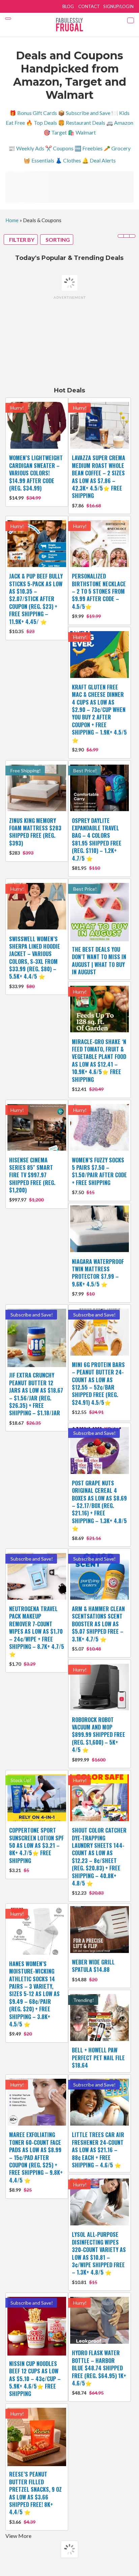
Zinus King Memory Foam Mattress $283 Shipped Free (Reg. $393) (35, 832)
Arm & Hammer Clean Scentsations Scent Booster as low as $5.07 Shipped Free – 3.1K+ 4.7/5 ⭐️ (98, 1624)
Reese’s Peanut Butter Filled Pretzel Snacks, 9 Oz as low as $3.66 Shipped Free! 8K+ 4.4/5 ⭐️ (35, 2493)
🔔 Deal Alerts (99, 160)
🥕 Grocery (117, 148)
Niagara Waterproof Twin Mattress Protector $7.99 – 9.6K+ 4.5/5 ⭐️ (98, 1273)
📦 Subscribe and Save (84, 113)
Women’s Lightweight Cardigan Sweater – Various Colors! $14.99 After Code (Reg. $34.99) (36, 473)
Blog (68, 6)
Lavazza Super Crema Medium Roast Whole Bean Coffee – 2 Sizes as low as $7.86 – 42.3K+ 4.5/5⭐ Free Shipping (99, 477)
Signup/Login (118, 6)
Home (12, 220)
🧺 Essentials (39, 160)
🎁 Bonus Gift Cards (33, 113)
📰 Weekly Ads (26, 148)
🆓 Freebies (89, 148)
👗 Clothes (68, 160)
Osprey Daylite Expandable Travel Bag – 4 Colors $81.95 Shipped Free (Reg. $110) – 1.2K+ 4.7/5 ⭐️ (97, 839)
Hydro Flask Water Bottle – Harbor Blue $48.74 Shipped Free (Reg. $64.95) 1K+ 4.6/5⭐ (99, 2368)
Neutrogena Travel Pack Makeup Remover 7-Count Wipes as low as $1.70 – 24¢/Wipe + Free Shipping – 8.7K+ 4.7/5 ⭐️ (37, 1631)
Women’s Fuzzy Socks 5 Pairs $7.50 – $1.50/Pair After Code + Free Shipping (99, 1171)
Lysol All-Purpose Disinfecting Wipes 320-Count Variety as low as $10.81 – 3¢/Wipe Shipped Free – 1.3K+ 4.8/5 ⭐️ (99, 2253)
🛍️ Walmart (82, 132)
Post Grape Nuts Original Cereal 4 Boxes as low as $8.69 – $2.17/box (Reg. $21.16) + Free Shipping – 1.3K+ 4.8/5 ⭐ (99, 1506)
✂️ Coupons (59, 148)
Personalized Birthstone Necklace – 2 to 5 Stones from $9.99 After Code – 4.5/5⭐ (99, 591)
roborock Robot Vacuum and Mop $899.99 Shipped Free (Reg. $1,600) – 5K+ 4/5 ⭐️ (99, 1735)
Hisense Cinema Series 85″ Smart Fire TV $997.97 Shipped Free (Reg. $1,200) (32, 1175)
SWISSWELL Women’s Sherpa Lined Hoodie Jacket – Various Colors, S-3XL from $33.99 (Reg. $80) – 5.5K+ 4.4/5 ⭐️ (35, 958)
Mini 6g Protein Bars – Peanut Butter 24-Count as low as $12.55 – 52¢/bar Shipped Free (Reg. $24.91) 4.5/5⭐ (98, 1384)
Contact (89, 6)
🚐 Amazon (120, 123)
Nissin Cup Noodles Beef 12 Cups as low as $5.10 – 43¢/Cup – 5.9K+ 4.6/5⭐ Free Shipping (35, 2379)
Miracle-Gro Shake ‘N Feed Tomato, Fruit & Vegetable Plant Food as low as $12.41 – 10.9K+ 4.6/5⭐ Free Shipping (99, 1061)
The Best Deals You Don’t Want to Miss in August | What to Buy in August (99, 961)
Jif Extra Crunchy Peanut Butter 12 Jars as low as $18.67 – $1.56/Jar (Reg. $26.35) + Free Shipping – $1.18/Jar (36, 1394)
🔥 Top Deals (41, 123)
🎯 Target (55, 132)
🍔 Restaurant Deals (82, 123)
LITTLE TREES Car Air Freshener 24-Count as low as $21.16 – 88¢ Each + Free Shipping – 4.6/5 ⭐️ (98, 2150)
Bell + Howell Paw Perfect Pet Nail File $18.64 (98, 2058)
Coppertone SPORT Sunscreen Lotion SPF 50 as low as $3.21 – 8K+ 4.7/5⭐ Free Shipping (36, 1845)
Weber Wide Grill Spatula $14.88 (93, 1966)
